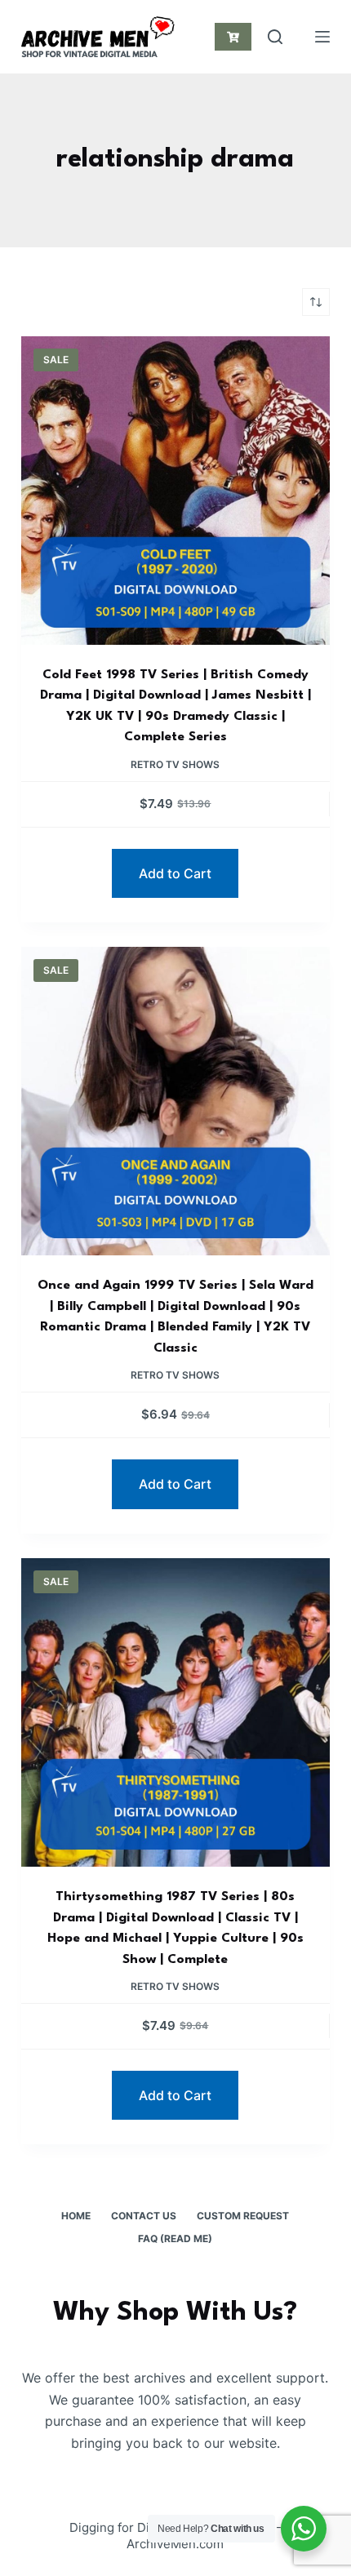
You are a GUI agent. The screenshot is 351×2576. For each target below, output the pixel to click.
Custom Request (243, 2216)
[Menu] (322, 37)
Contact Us (144, 2216)
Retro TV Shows (175, 764)
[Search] (275, 37)
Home (76, 2216)
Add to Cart (175, 873)
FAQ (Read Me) (175, 2238)
